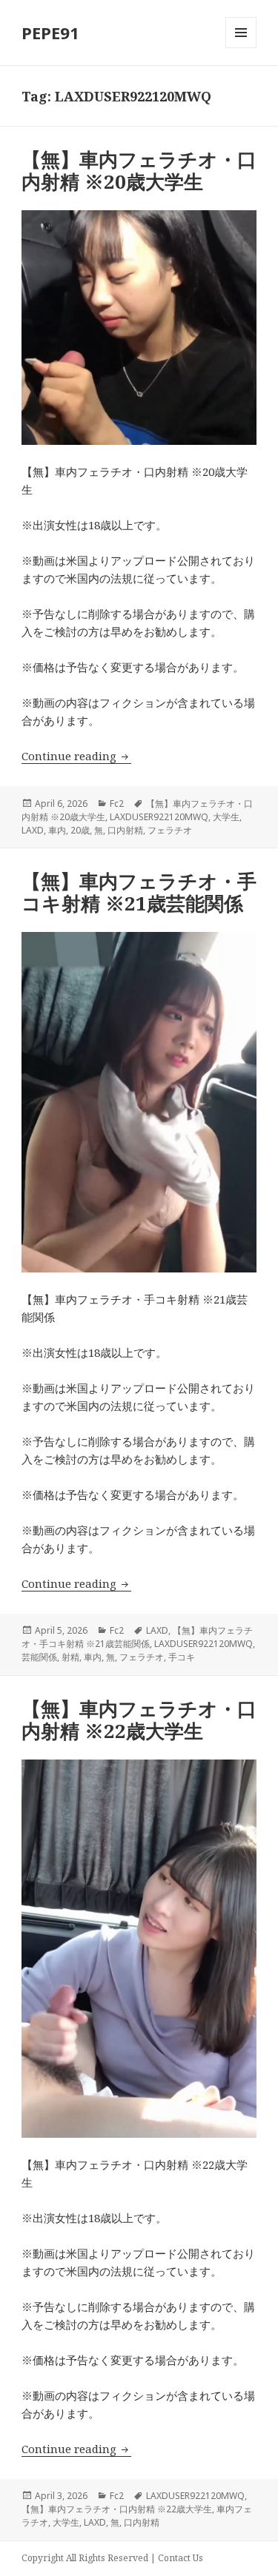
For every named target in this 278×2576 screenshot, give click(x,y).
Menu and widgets (241, 48)
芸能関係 (39, 1657)
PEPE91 (50, 33)
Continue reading (76, 756)
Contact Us (181, 2558)
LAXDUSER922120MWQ (159, 817)
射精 (70, 1657)
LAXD (33, 830)
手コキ (182, 1657)
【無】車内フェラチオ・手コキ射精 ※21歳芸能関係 (139, 892)
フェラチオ (170, 830)
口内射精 (125, 830)
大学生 (226, 817)
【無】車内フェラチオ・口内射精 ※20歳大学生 (139, 170)
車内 (57, 830)
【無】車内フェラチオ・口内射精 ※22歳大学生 (139, 1720)
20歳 (80, 830)
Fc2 (117, 804)
